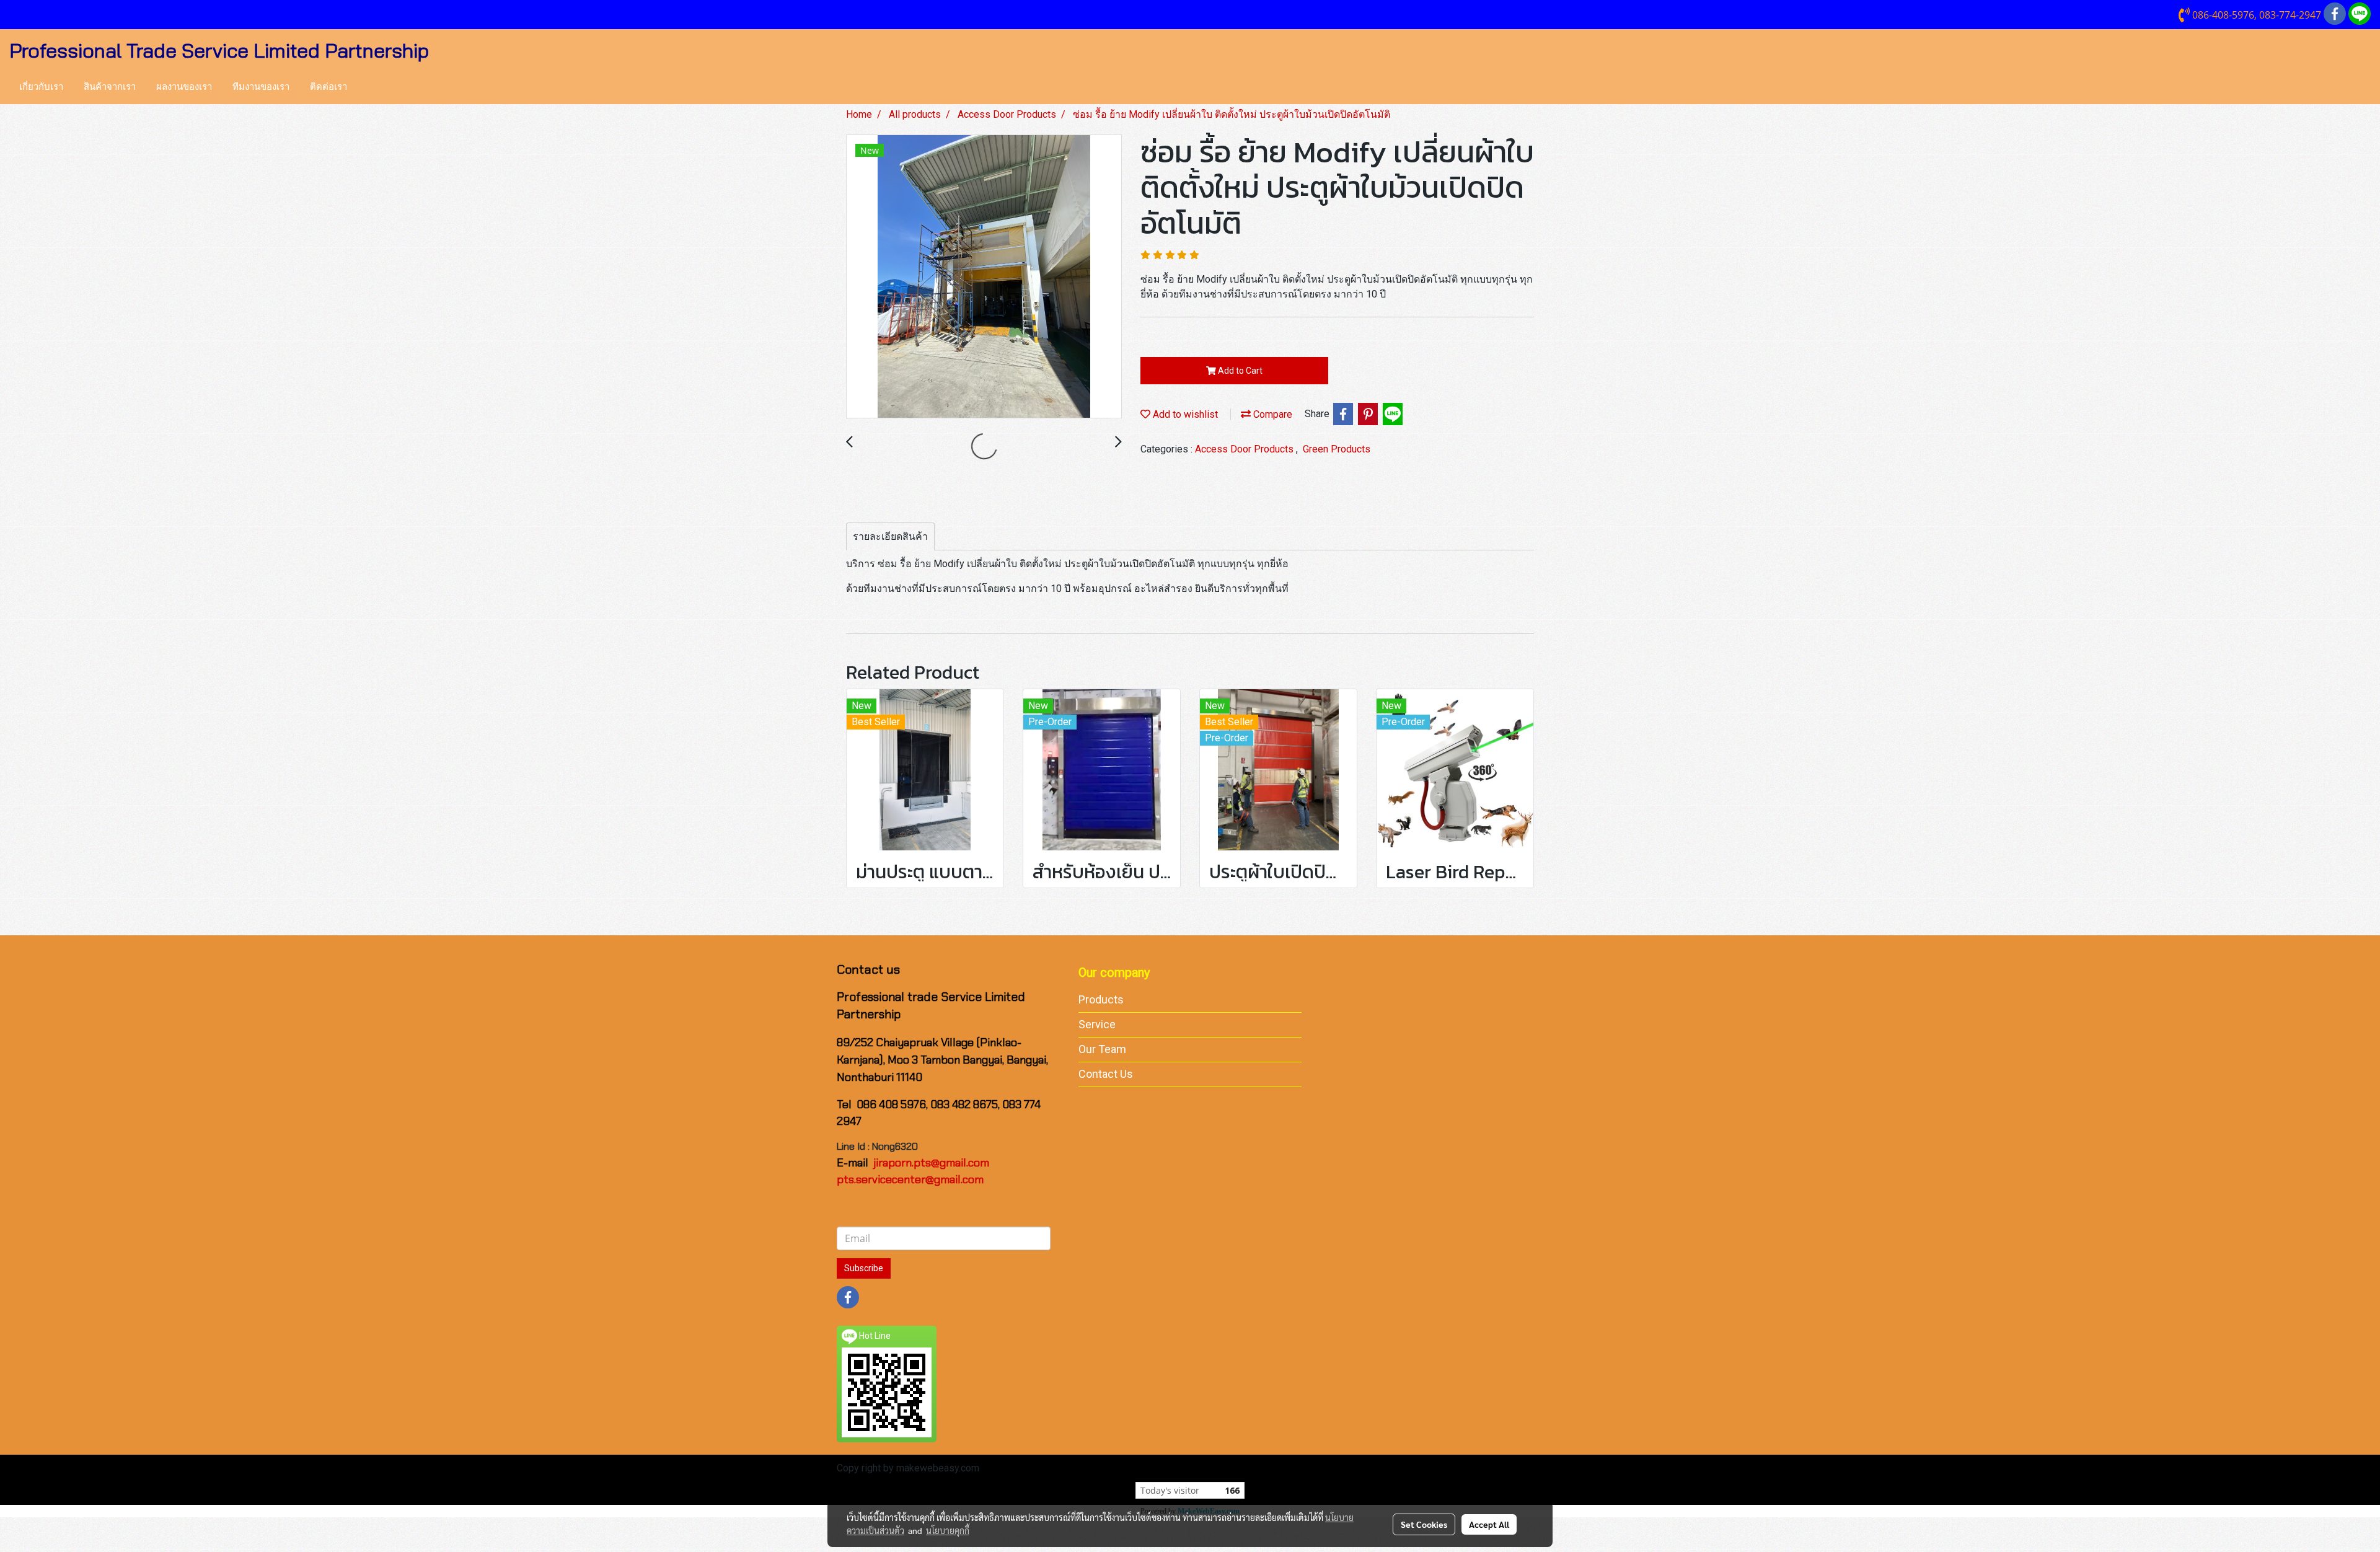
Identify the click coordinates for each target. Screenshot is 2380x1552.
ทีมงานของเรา (261, 87)
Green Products (1337, 449)
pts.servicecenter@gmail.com (910, 1179)
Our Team (1102, 1049)
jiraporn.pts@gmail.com (931, 1163)
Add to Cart (1239, 371)
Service (1097, 1024)
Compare (1272, 414)
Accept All (1489, 1524)
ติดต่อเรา (328, 87)
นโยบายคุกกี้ (948, 1530)
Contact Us (1106, 1074)
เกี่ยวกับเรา (41, 87)
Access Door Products (1245, 449)
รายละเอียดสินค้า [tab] (890, 536)
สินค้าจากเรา (110, 87)
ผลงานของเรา (184, 87)
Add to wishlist (1184, 414)
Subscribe (864, 1268)
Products (1101, 999)
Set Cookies (1424, 1524)
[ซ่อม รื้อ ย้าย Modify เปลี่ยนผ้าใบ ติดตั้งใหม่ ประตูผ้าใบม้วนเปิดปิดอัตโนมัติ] (984, 277)
